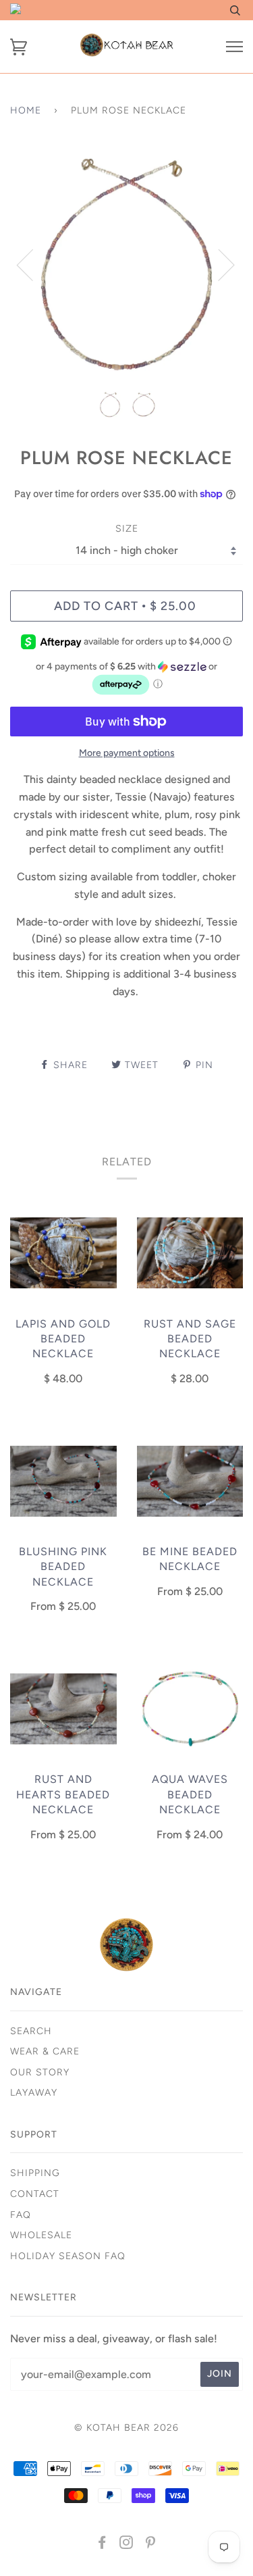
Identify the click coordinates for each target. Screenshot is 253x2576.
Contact (35, 2194)
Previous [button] (33, 264)
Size (127, 529)
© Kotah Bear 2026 (126, 2428)
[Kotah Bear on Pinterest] (151, 2545)
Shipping (35, 2173)
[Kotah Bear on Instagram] (126, 2545)
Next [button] (218, 264)
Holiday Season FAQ (68, 2256)
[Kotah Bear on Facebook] (102, 2545)
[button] (126, 679)
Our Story (40, 2072)
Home (26, 110)
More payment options (127, 753)
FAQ (21, 2215)
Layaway (34, 2093)
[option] (126, 264)
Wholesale (41, 2235)
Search (31, 2031)
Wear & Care (45, 2051)
